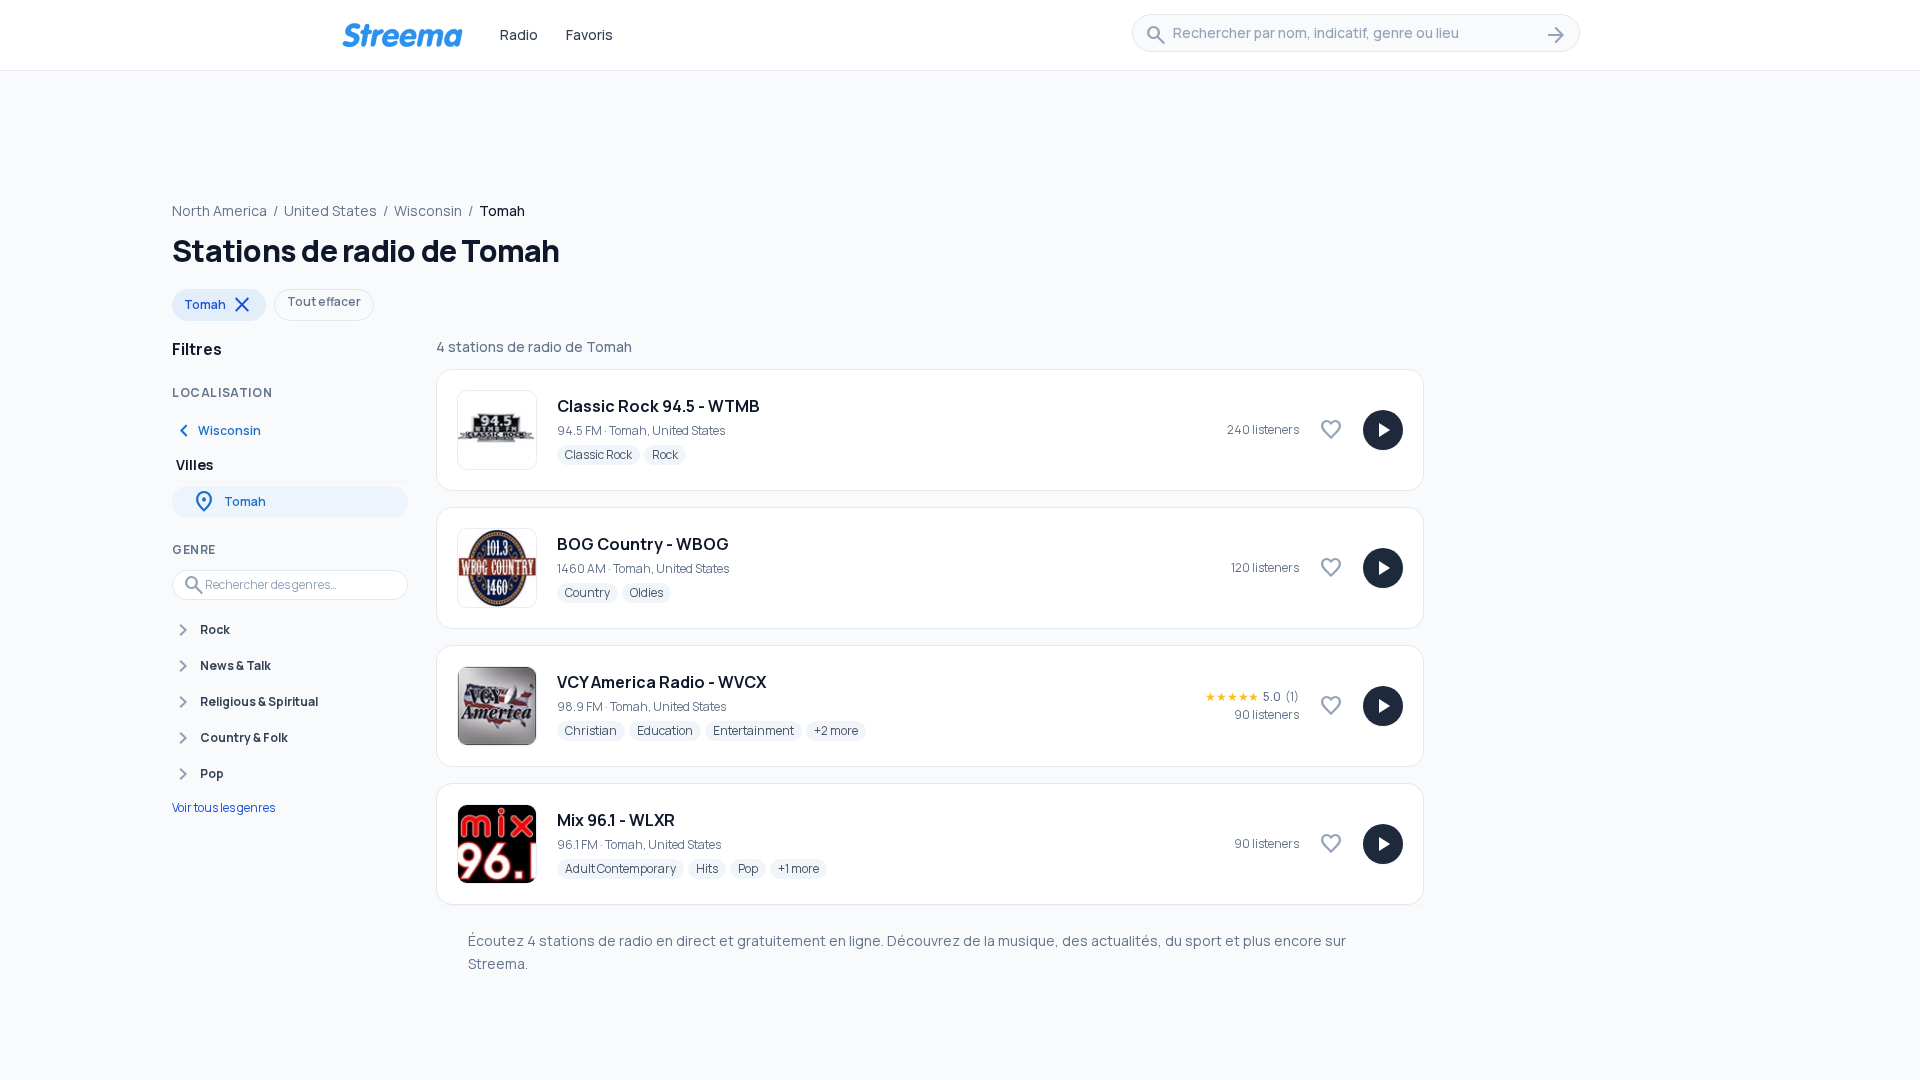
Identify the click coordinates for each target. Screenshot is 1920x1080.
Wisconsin (428, 210)
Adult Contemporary (624, 868)
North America (219, 210)
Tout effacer (324, 301)
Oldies (650, 592)
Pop (752, 868)
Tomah (219, 305)
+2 (840, 730)
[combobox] (1356, 35)
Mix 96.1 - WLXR (616, 820)
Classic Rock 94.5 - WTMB (658, 406)
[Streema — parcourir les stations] (402, 35)
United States (330, 210)
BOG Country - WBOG (643, 544)
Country (591, 592)
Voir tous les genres (223, 808)
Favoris (589, 34)
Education (669, 730)
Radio (519, 34)
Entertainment (757, 730)
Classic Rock (602, 454)
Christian (595, 730)
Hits (711, 868)
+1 (802, 868)
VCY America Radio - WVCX (661, 682)
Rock (669, 454)
